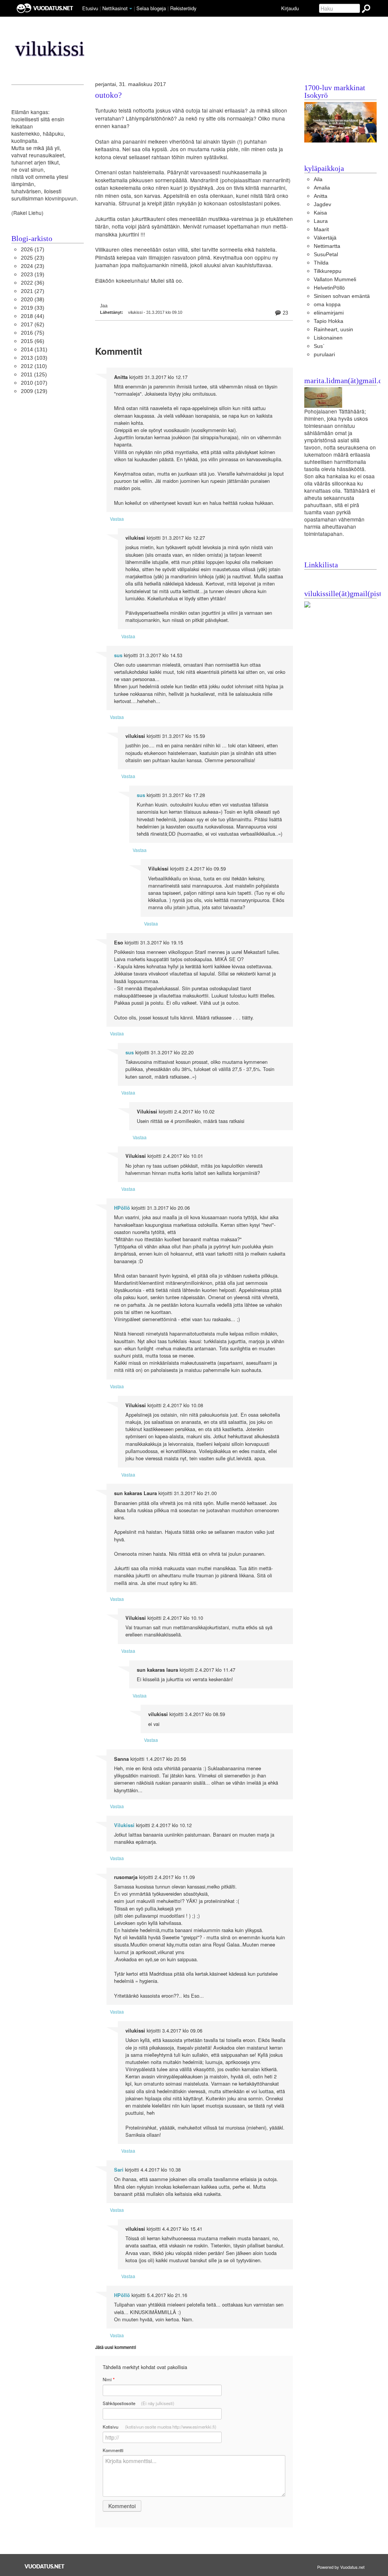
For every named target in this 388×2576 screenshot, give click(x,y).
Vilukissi (124, 1825)
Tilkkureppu (328, 271)
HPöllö (122, 1208)
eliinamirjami (329, 313)
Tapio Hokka (329, 321)
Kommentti (113, 2450)
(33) (33, 308)
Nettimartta (327, 246)
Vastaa (117, 519)
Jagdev (322, 204)
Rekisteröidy (183, 8)
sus (118, 655)
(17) (33, 250)
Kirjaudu (290, 8)
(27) (33, 291)
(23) (33, 258)
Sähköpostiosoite (138, 2403)
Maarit (321, 229)
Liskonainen (328, 338)
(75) (33, 333)
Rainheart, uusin (333, 330)
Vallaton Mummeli (335, 280)
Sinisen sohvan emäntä (342, 296)
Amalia (322, 188)
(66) (33, 341)
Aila (318, 179)
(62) (33, 325)
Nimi (109, 2379)
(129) (34, 391)
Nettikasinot (115, 8)
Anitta (321, 196)
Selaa (151, 8)
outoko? (108, 95)
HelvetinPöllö (329, 288)
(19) (33, 275)
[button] (131, 9)
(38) (33, 300)
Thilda (321, 263)
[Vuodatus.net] (45, 2566)
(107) (34, 383)
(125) (34, 375)
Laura (321, 221)
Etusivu (90, 8)
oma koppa (327, 305)
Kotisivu (160, 2427)
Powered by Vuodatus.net (341, 2567)
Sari (119, 2170)
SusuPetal (326, 254)
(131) (34, 350)
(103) (34, 358)
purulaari (324, 355)
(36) (33, 283)
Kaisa (320, 213)
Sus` (319, 346)
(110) (34, 366)
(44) (33, 316)
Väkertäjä (325, 238)
